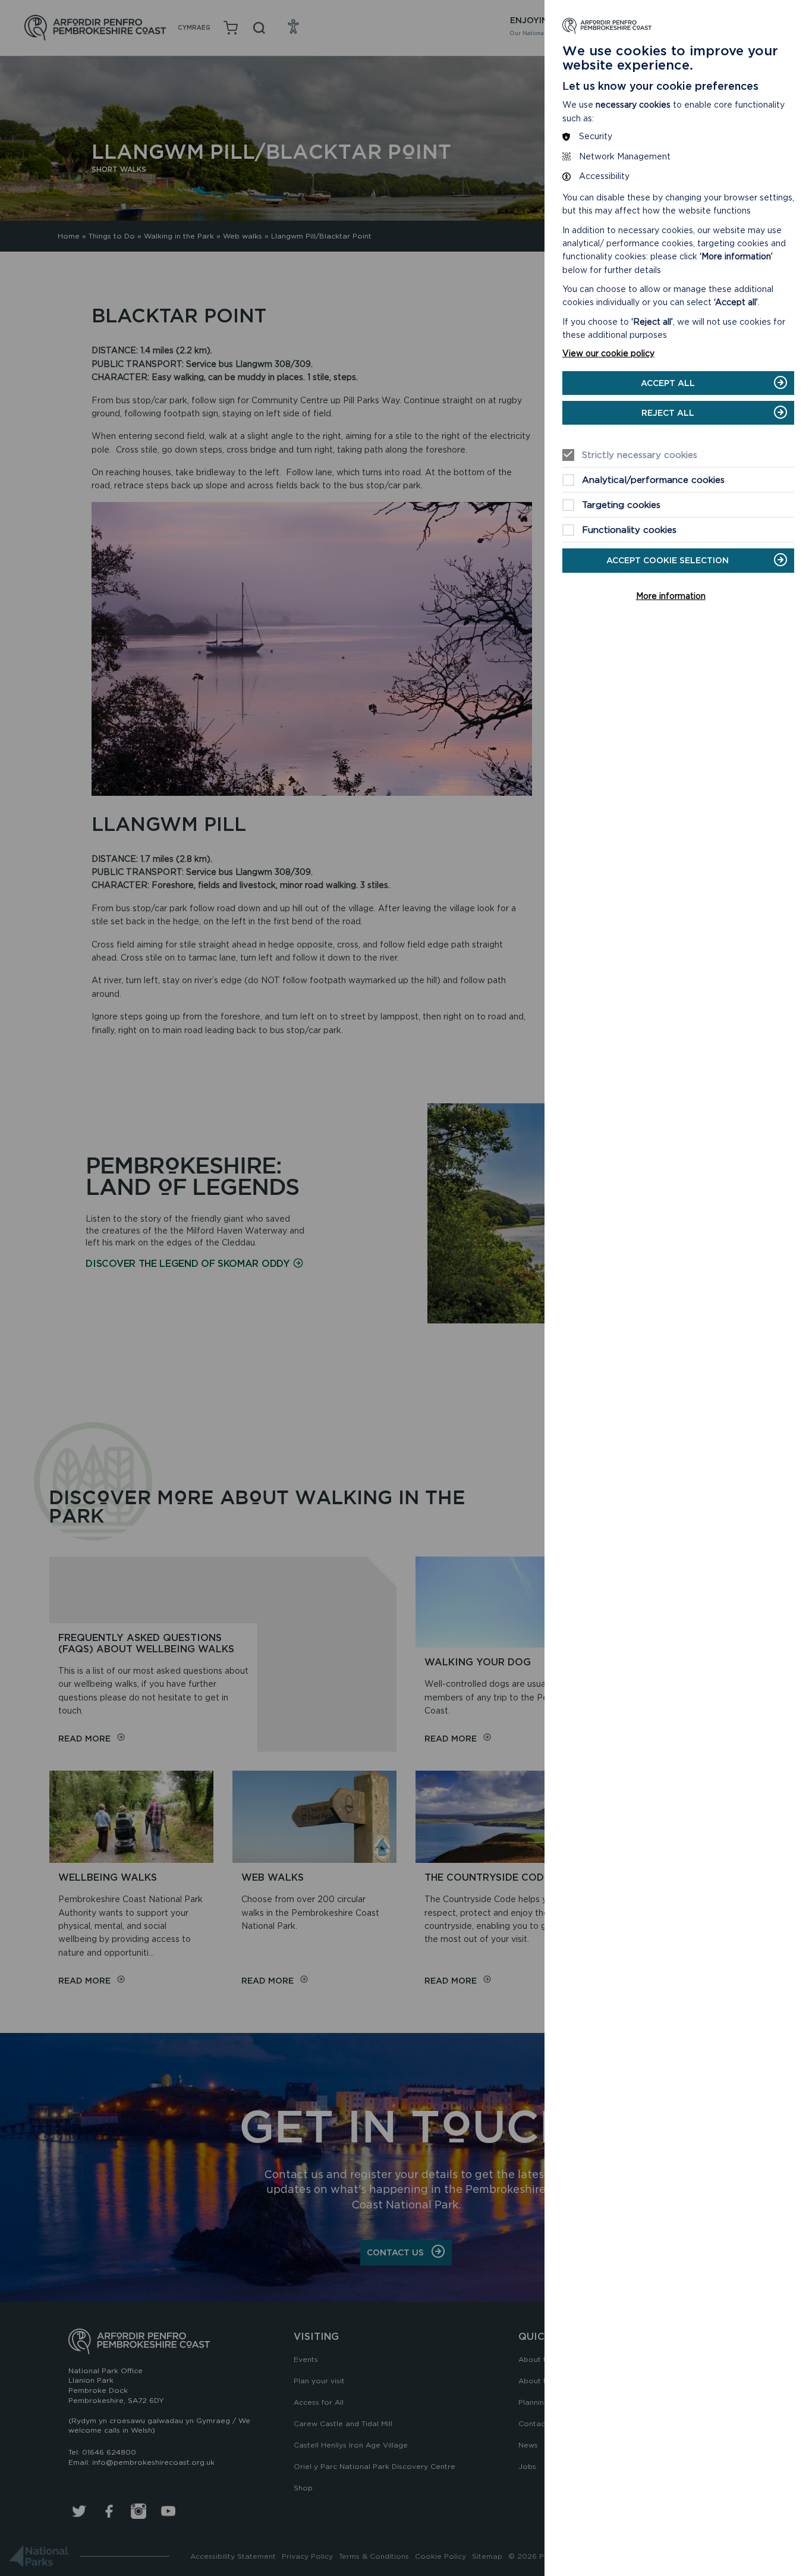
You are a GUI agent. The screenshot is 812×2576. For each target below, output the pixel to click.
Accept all (668, 383)
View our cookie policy (608, 353)
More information (671, 596)
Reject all (668, 413)
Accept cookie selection (668, 560)
